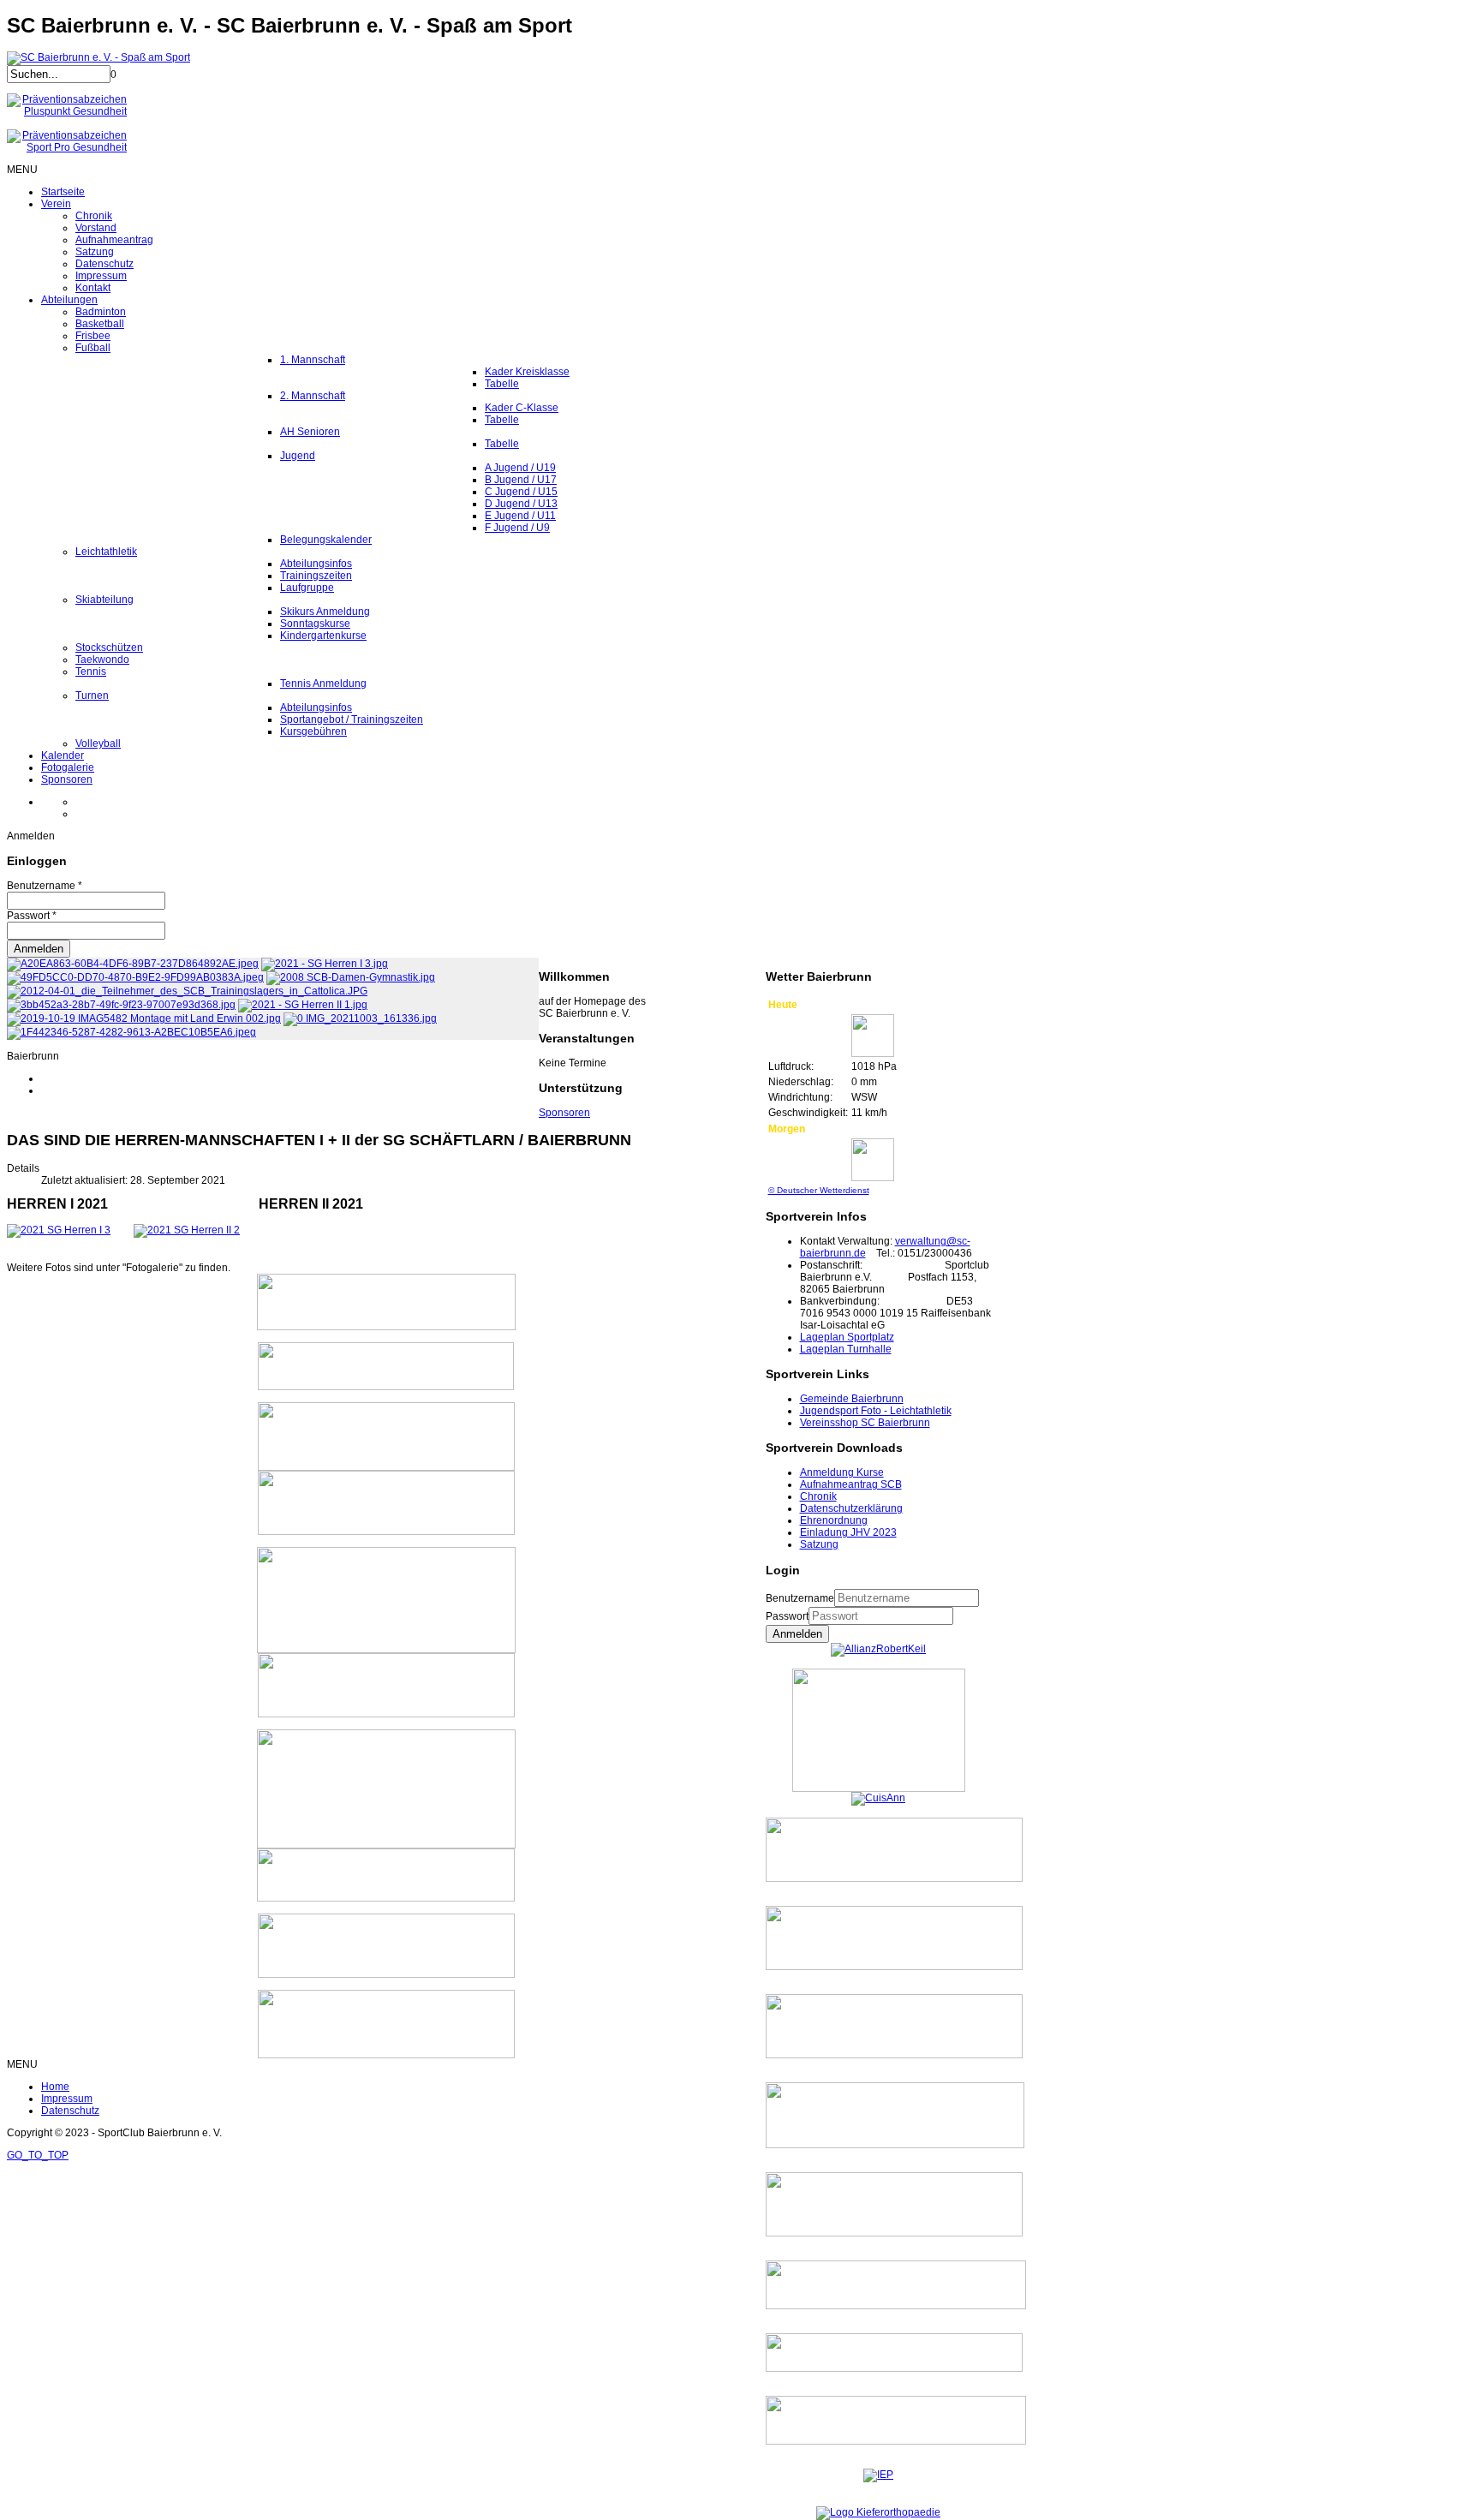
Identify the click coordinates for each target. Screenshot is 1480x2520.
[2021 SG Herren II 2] (187, 1230)
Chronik (818, 1496)
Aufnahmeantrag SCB (851, 1484)
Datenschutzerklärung (851, 1508)
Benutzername (800, 1598)
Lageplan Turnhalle (846, 1349)
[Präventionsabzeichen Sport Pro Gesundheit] (67, 147)
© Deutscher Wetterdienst (819, 1190)
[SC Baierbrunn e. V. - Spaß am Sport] (98, 57)
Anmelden (797, 1634)
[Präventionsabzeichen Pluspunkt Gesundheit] (67, 111)
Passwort (787, 1616)
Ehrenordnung (834, 1520)
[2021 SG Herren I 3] (59, 1230)
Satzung (819, 1544)
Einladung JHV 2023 (848, 1532)
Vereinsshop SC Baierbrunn (865, 1423)
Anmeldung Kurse (842, 1472)
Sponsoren (564, 1113)
